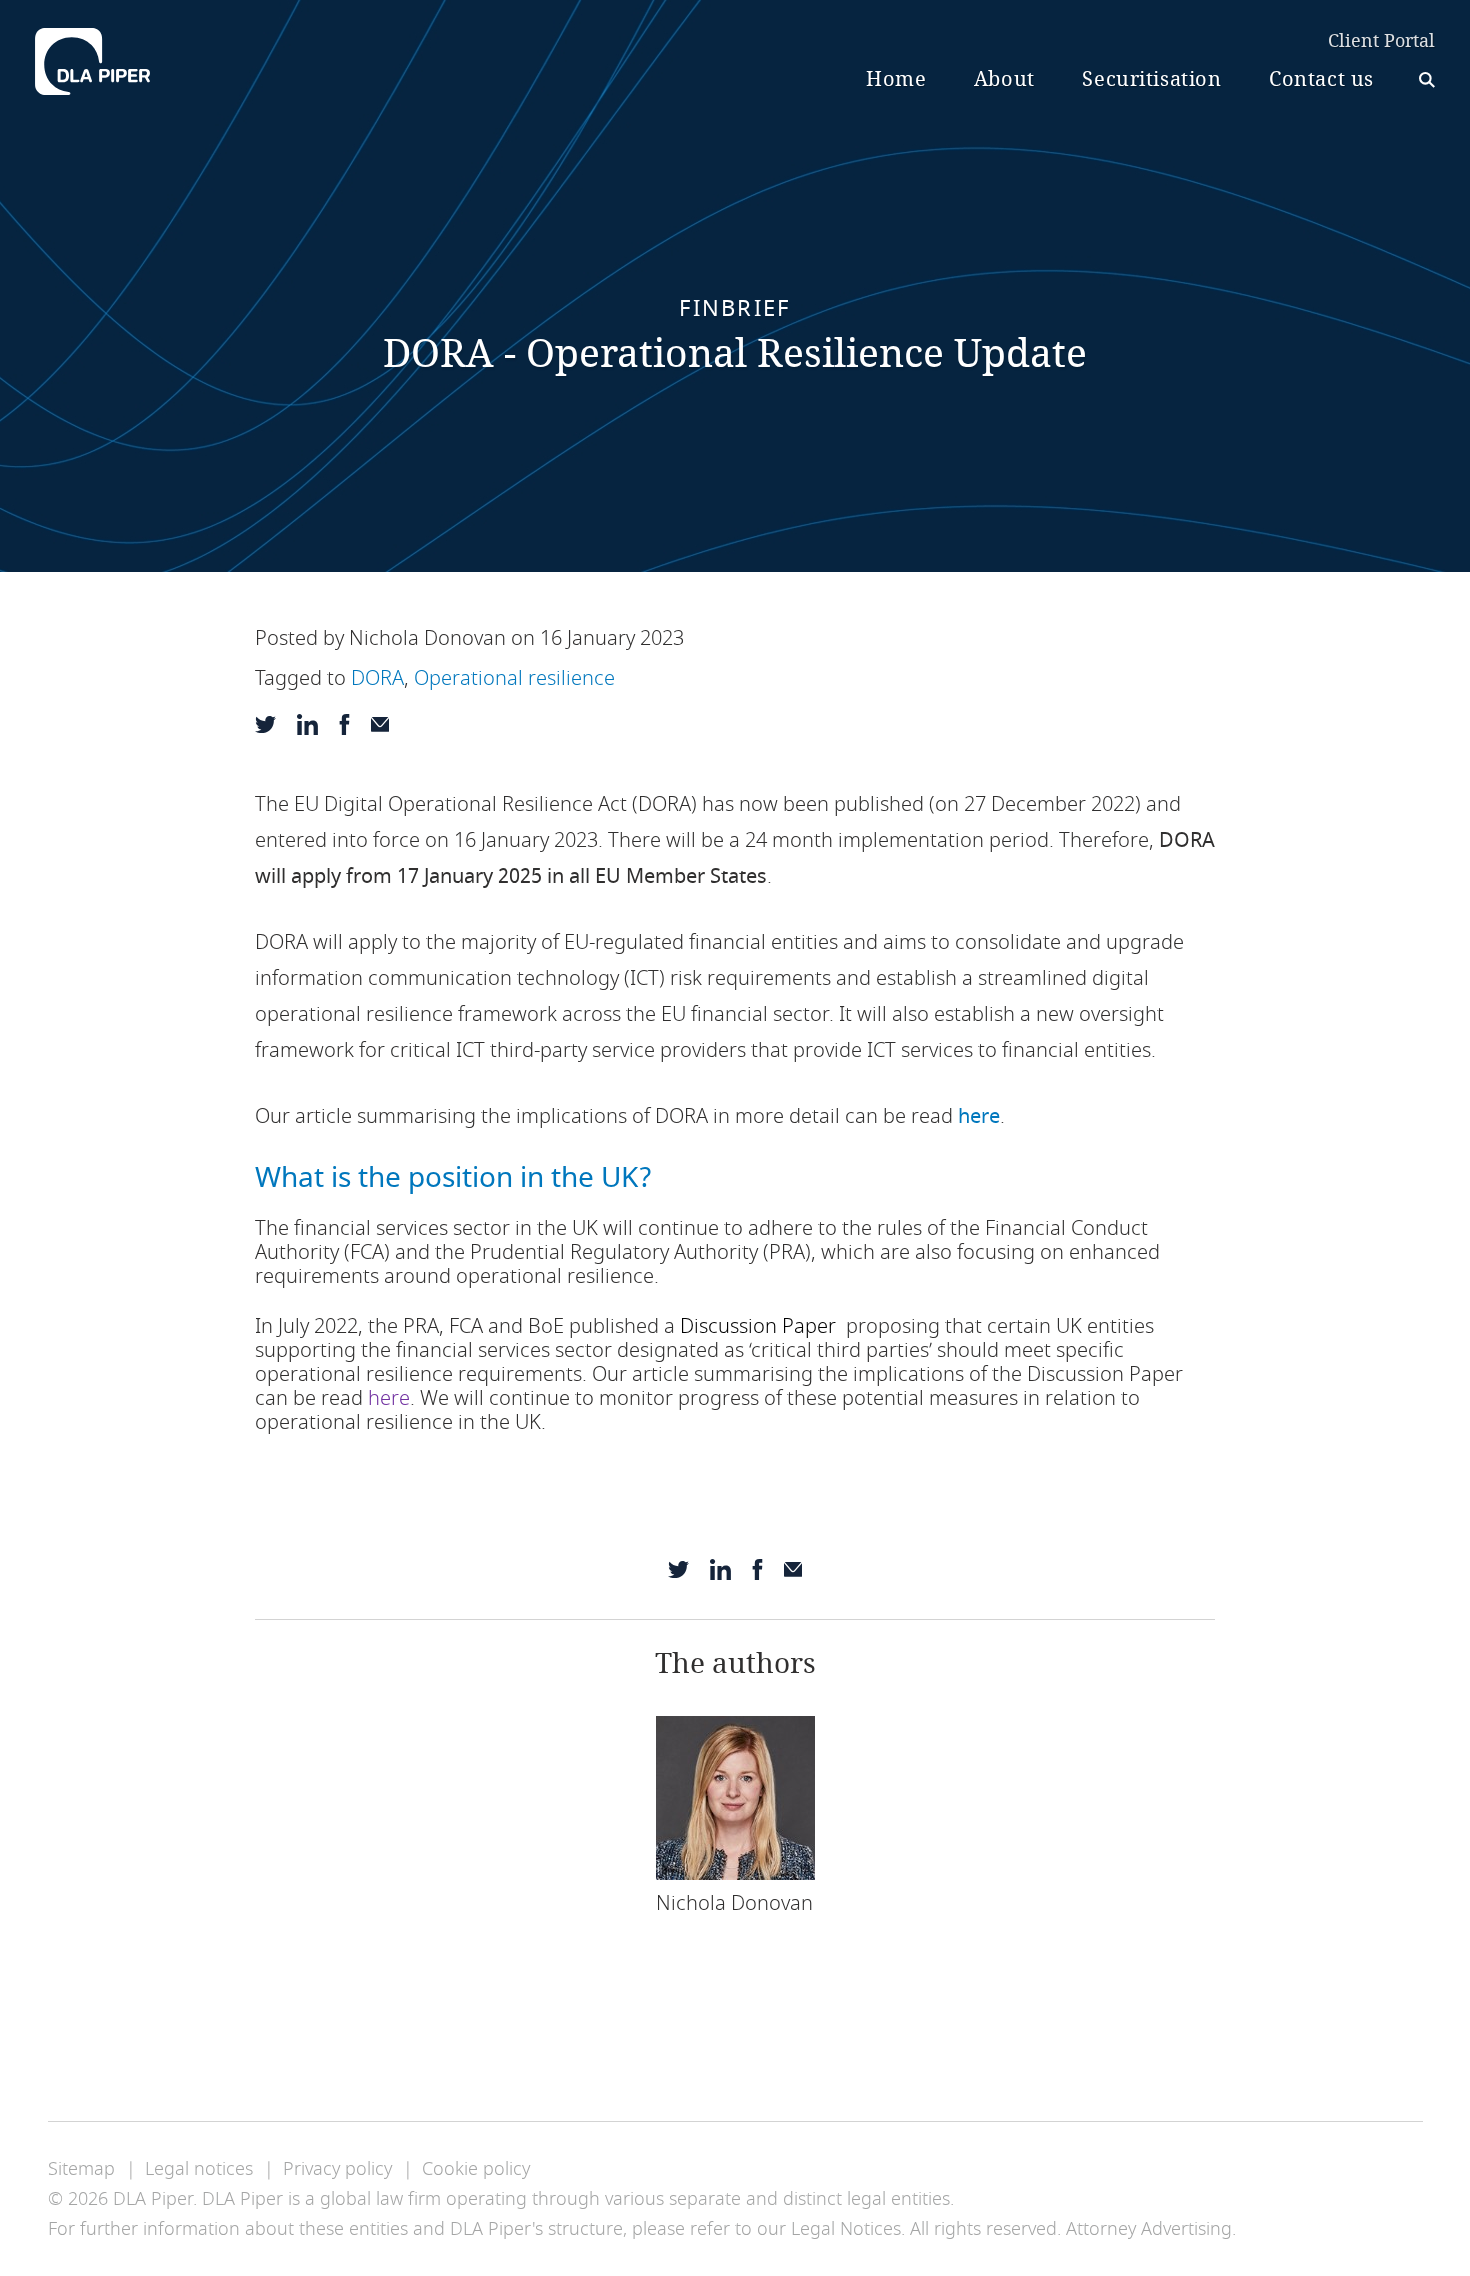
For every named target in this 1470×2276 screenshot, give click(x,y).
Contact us (1321, 79)
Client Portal (1381, 41)
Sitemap (81, 2169)
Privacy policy (337, 2169)
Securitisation (1151, 79)
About (1004, 79)
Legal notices (199, 2169)
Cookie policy (476, 2169)
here (979, 1116)
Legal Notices (846, 2229)
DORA (377, 678)
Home (896, 79)
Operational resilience (514, 678)
